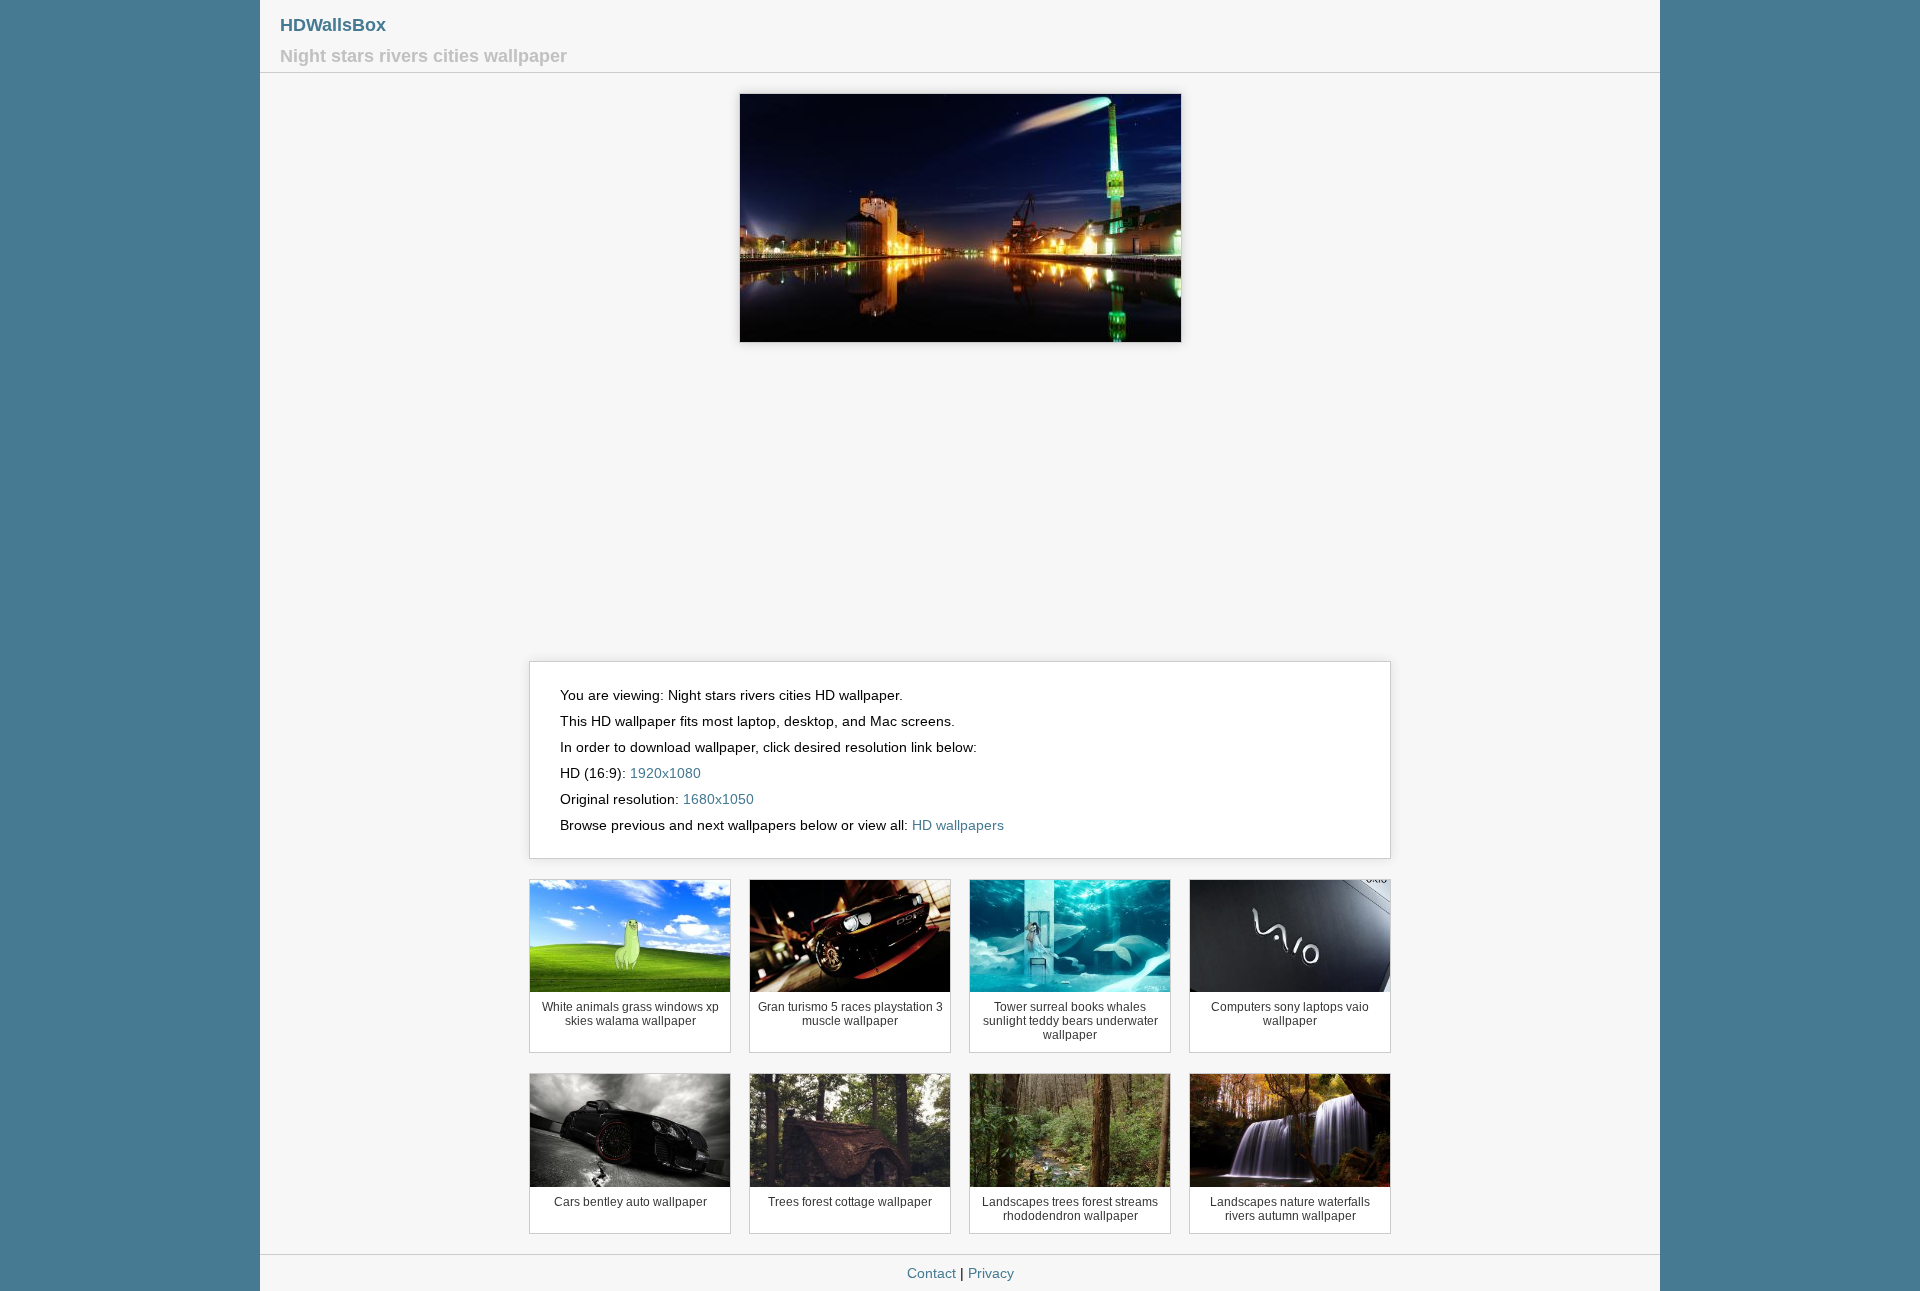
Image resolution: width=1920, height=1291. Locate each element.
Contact (931, 1273)
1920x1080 (665, 773)
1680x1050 (718, 799)
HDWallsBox (333, 25)
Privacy (991, 1273)
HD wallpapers (958, 825)
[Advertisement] (960, 511)
